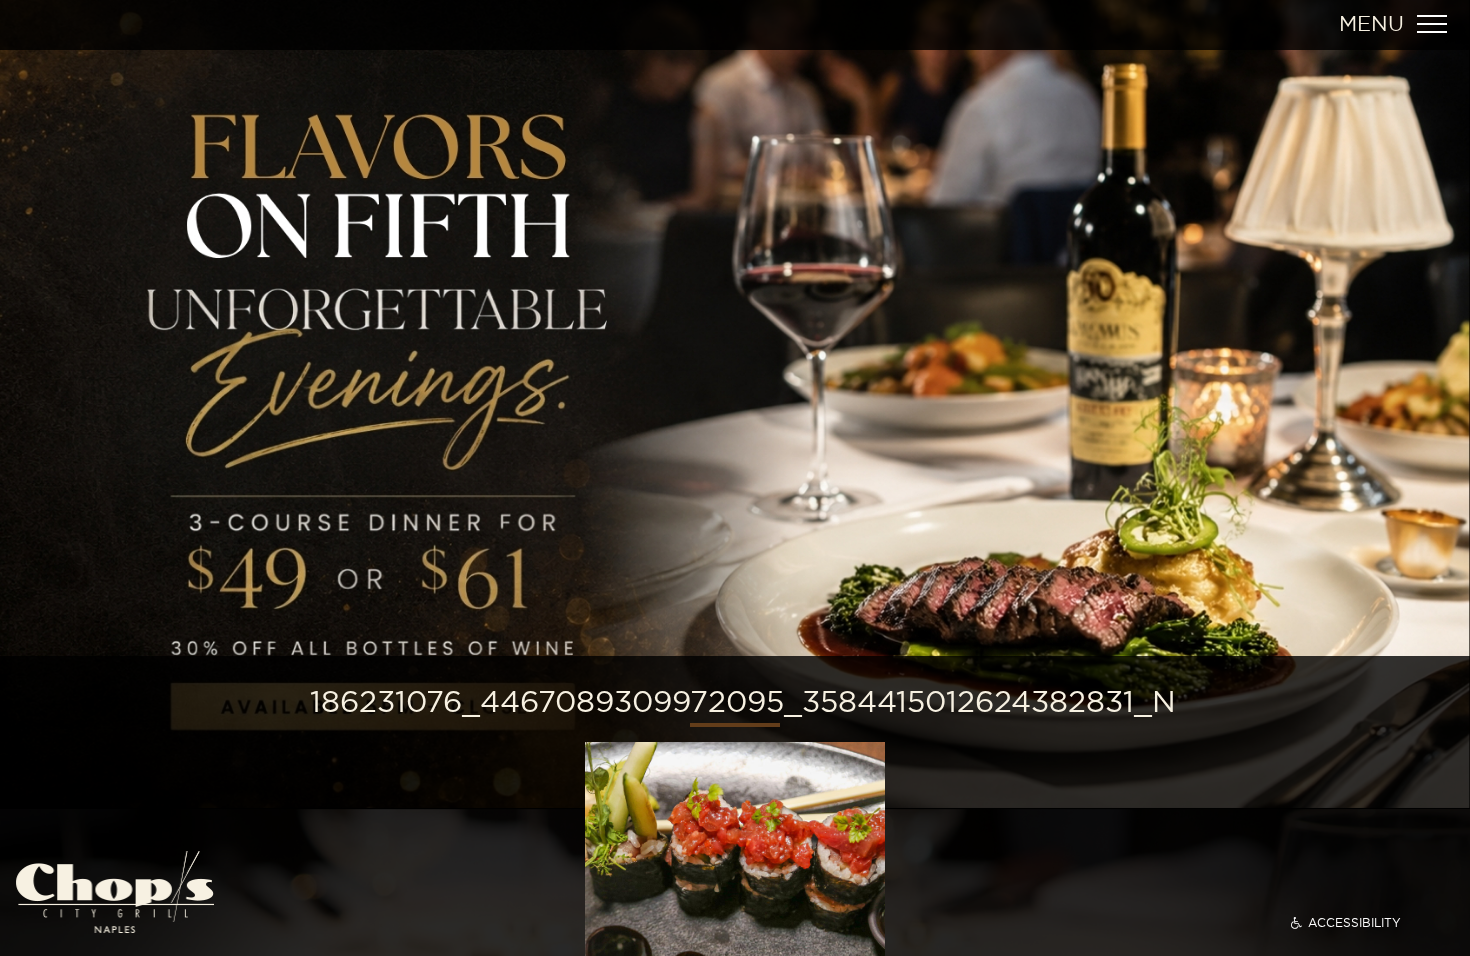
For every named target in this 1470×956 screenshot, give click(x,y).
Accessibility (1354, 922)
